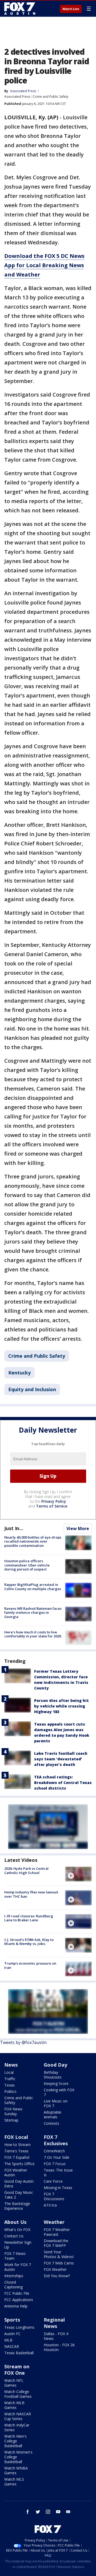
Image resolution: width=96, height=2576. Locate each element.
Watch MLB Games (14, 2405)
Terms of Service (52, 1506)
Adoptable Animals (53, 2115)
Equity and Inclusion (32, 1389)
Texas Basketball (19, 2353)
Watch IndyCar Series (17, 2427)
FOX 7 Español (17, 2157)
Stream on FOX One (17, 2370)
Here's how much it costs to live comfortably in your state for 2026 (33, 1634)
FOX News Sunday (13, 2111)
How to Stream (17, 2145)
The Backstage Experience (17, 2206)
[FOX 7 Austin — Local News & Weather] (20, 8)
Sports (12, 2320)
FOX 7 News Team (15, 2256)
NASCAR (12, 2346)
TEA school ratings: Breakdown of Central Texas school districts (63, 1783)
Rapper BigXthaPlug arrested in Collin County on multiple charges (33, 1587)
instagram (48, 2512)
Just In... (14, 1528)
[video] (78, 1874)
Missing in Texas (58, 2188)
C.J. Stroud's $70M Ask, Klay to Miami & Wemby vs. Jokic (29, 1942)
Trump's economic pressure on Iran (30, 1965)
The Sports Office (19, 2164)
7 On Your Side (57, 2157)
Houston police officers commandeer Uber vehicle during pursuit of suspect (27, 1565)
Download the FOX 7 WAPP (56, 2243)
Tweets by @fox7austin (23, 2042)
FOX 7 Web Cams (59, 2263)
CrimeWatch (54, 2151)
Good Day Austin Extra (19, 2184)
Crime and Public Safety (51, 97)
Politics (10, 2091)
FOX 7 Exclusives (56, 2140)
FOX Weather (55, 2269)
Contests (51, 2123)
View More (78, 1528)
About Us (15, 2222)
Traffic (10, 2079)
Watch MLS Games (14, 2482)
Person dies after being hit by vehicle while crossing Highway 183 (61, 1706)
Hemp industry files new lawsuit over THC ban (31, 1894)
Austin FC (12, 2334)
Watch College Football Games (18, 2394)
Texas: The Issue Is (58, 2172)
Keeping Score (56, 2083)
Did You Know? (57, 2276)
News (11, 2065)
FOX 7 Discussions (54, 2196)
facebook (28, 2512)
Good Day (55, 2065)
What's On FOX (17, 2230)
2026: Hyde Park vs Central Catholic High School (26, 1871)
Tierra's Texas (16, 2151)
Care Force (53, 2181)
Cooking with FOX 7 (59, 2092)
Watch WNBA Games (16, 2470)
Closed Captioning (13, 2285)
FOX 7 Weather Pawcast (57, 2232)
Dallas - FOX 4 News (56, 2336)
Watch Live (71, 9)
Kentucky (19, 1373)
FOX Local (16, 2137)
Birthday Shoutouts (53, 2075)
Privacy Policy (54, 1501)
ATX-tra (50, 2205)
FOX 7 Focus (55, 2164)
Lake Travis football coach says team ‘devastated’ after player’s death (61, 1759)
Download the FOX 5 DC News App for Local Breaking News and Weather (44, 265)
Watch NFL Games (14, 2383)
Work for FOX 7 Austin (18, 2267)
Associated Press (17, 97)
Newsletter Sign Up (18, 2245)
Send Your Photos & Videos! (59, 2254)
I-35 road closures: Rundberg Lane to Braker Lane (29, 1918)
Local (9, 2072)
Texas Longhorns (19, 2327)
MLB (8, 2340)
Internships (14, 2276)
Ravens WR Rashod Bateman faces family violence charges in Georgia (33, 1613)
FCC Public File (17, 2293)
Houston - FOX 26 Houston (59, 2347)
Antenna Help (16, 2306)
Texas (9, 2085)
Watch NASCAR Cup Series (18, 2416)
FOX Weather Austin (16, 2172)
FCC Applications (19, 2300)
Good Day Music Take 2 (19, 2195)
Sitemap (11, 2120)
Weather (54, 2222)
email (68, 2512)
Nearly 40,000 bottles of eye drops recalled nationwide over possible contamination (33, 1541)
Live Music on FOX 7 (56, 2103)
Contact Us (14, 2236)
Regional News (54, 2323)
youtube (58, 2512)
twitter (38, 2512)
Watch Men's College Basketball (15, 2441)
